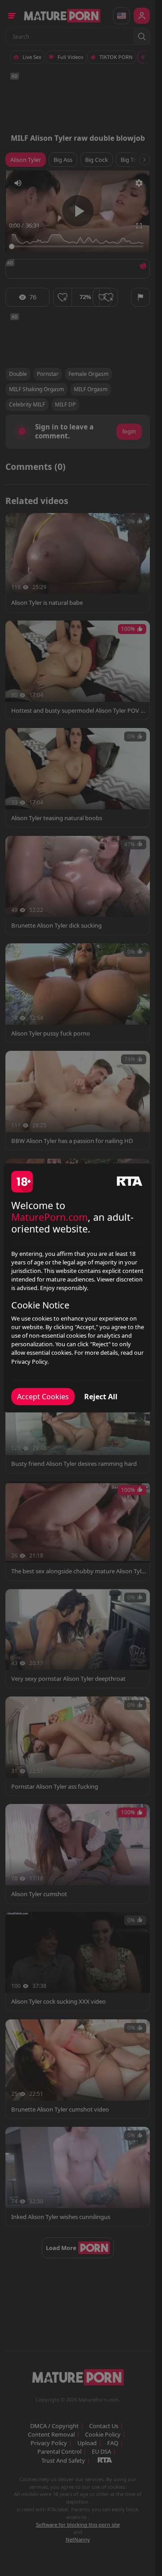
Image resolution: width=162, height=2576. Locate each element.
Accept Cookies (43, 1397)
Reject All (101, 1397)
